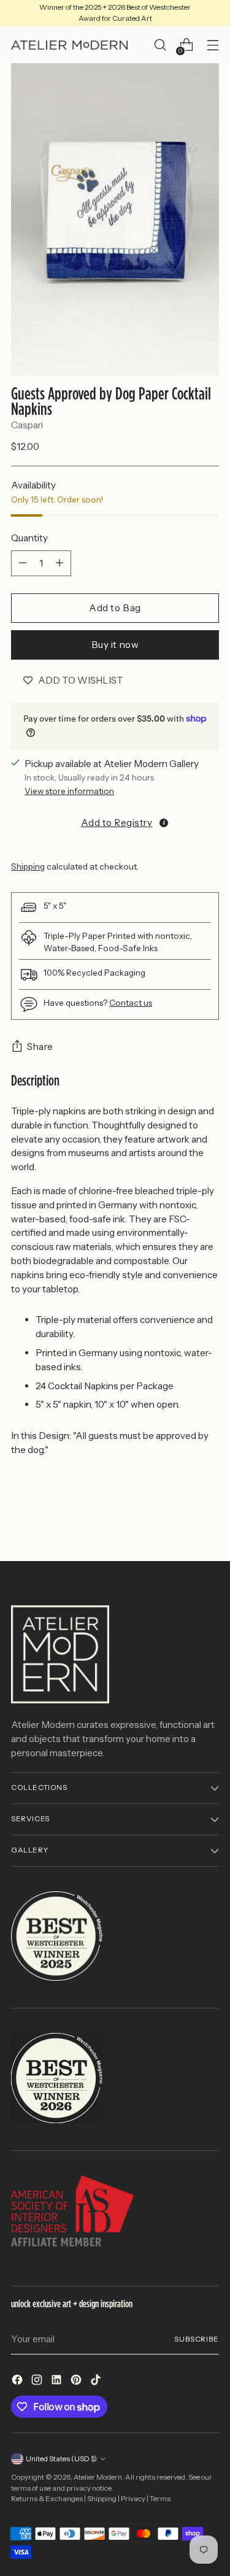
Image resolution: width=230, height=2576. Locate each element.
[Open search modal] (160, 45)
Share (40, 1047)
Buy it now (115, 645)
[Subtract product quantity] (23, 563)
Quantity (29, 538)
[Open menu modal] (213, 45)
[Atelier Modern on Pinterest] (77, 2382)
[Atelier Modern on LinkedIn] (58, 2382)
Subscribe (197, 2339)
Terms (160, 2499)
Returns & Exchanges (47, 2499)
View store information (69, 791)
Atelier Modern (98, 2477)
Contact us (131, 1003)
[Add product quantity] (59, 563)
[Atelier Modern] (69, 45)
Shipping (28, 866)
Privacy (133, 2499)
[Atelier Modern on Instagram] (38, 2382)
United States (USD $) (61, 2459)
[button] (115, 822)
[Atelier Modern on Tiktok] (97, 2382)
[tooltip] (164, 823)
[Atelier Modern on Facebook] (18, 2382)
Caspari (27, 425)
